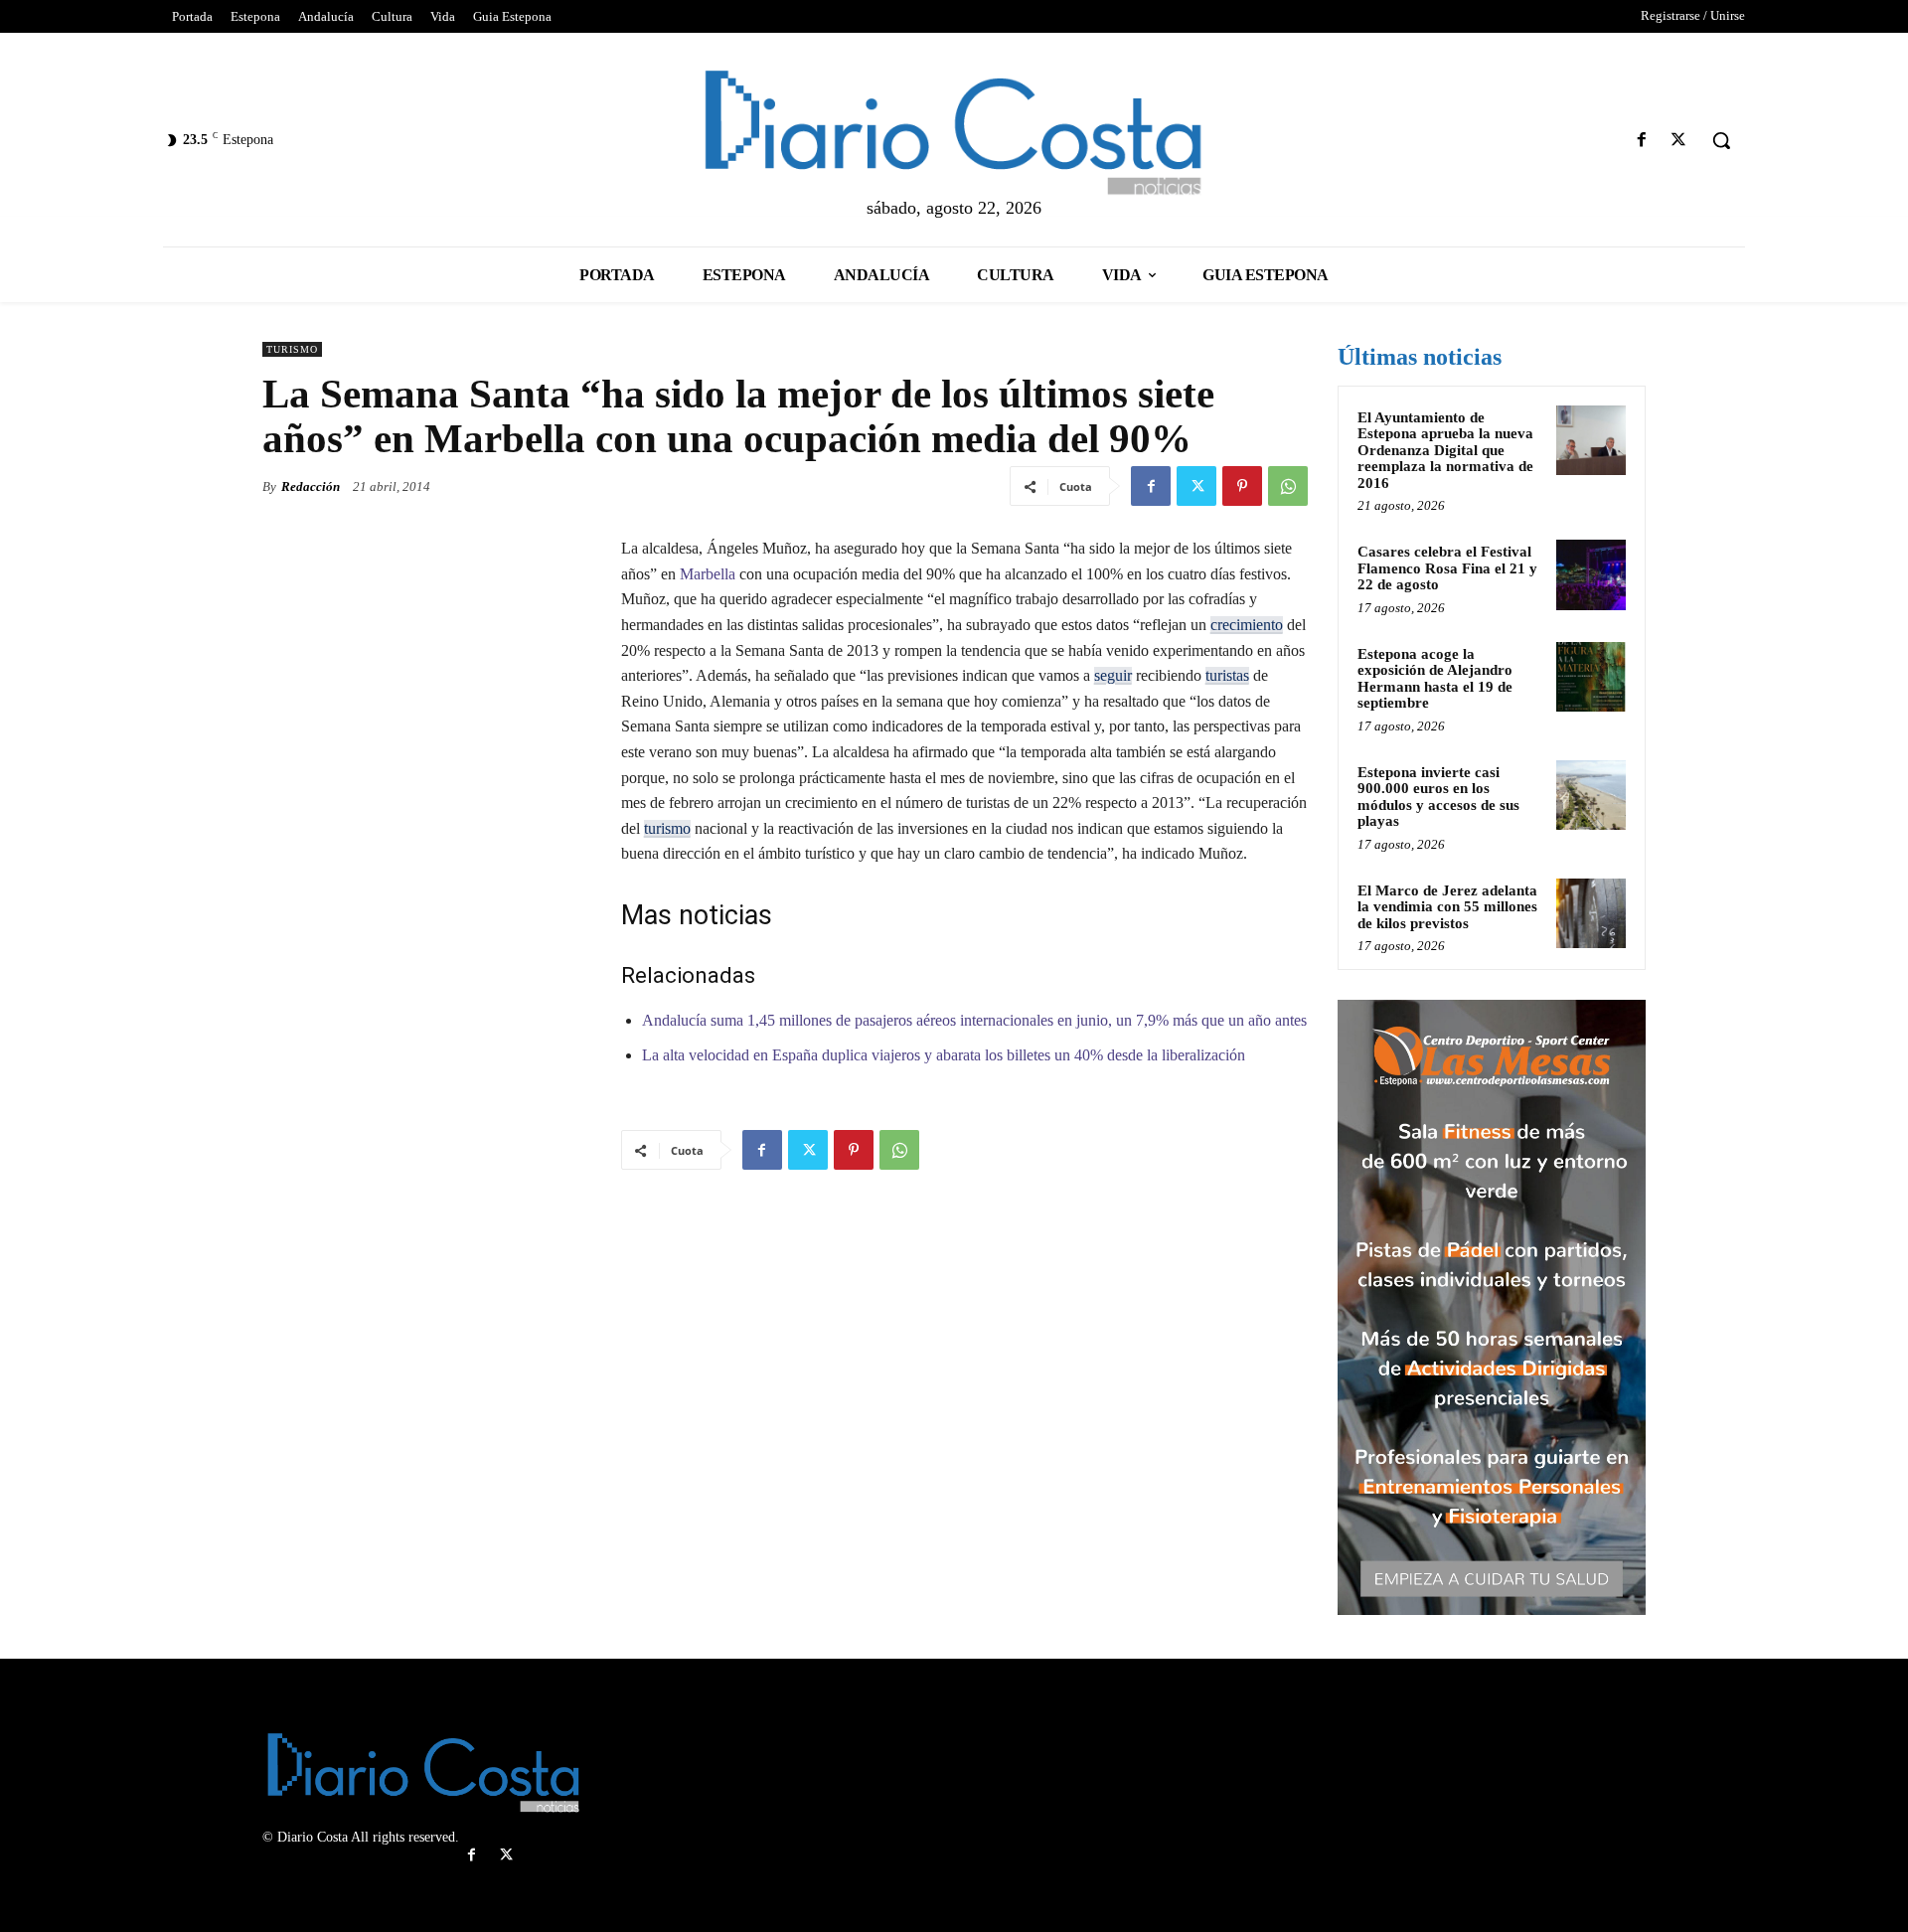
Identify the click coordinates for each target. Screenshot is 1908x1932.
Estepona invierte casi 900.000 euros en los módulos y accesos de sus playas (1438, 797)
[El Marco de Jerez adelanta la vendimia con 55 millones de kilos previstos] (1591, 913)
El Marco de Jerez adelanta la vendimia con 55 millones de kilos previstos (1447, 907)
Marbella (708, 574)
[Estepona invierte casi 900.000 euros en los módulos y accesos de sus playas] (1591, 795)
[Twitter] (1679, 141)
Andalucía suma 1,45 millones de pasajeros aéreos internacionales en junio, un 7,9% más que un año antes (974, 1020)
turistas (1227, 675)
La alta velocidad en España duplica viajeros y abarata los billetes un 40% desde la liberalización (944, 1055)
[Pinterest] (1242, 486)
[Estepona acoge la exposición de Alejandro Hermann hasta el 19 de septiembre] (1591, 677)
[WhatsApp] (1288, 486)
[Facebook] (1642, 141)
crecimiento (1247, 625)
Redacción (311, 486)
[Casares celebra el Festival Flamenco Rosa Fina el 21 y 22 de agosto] (1591, 574)
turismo (667, 828)
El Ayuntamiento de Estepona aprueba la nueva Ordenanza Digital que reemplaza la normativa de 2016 (1445, 450)
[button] (1721, 140)
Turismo (292, 349)
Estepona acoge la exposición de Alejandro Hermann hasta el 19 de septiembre (1435, 679)
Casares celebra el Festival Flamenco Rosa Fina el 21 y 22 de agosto (1447, 568)
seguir (1113, 675)
